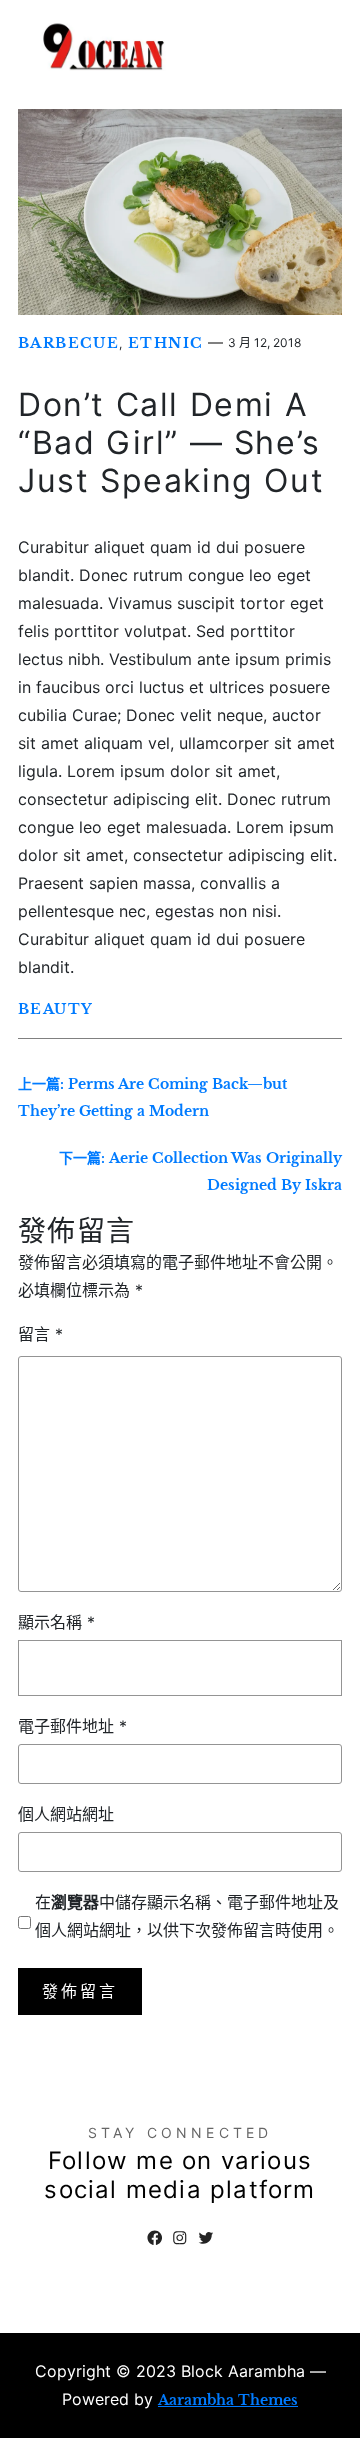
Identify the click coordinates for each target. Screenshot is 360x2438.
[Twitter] (206, 2238)
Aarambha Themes (228, 2400)
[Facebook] (155, 2238)
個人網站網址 (66, 1814)
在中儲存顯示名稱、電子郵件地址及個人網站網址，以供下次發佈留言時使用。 (187, 1916)
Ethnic (165, 343)
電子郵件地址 (72, 1726)
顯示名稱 (56, 1622)
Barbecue (68, 343)
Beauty (55, 1009)
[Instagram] (180, 2238)
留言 (40, 1334)
